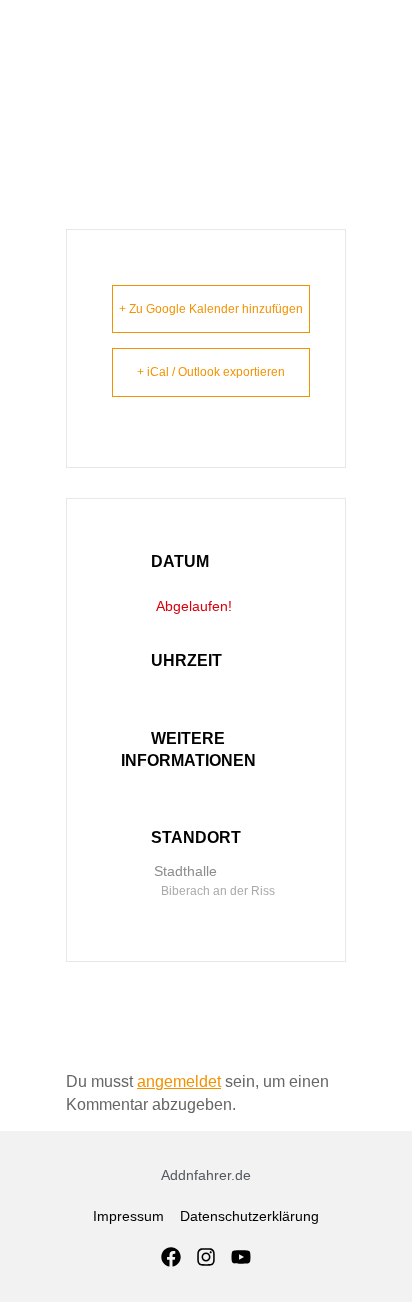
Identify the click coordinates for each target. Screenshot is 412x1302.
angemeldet (179, 1081)
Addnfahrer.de (206, 1175)
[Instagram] (206, 1257)
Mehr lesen (191, 783)
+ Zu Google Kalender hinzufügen (211, 309)
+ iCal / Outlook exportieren (211, 372)
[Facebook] (171, 1257)
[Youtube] (241, 1257)
